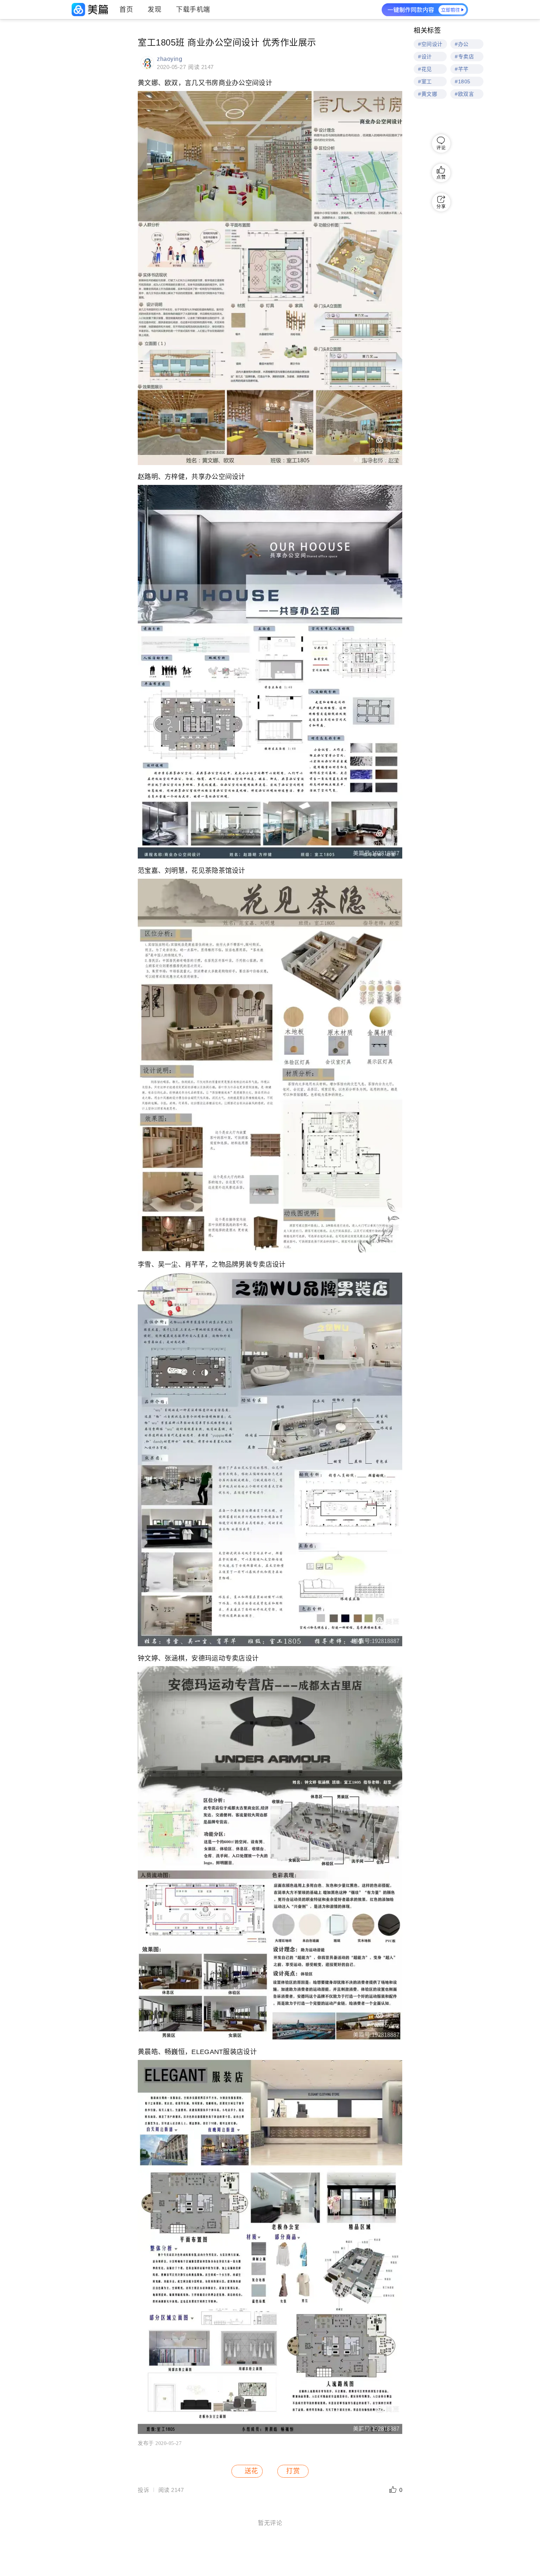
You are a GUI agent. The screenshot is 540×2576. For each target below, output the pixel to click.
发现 (154, 10)
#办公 (462, 44)
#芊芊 (462, 69)
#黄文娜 (428, 94)
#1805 (463, 81)
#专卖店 (464, 57)
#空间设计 (430, 44)
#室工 (425, 81)
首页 (126, 10)
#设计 (425, 57)
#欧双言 (464, 94)
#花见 (425, 69)
